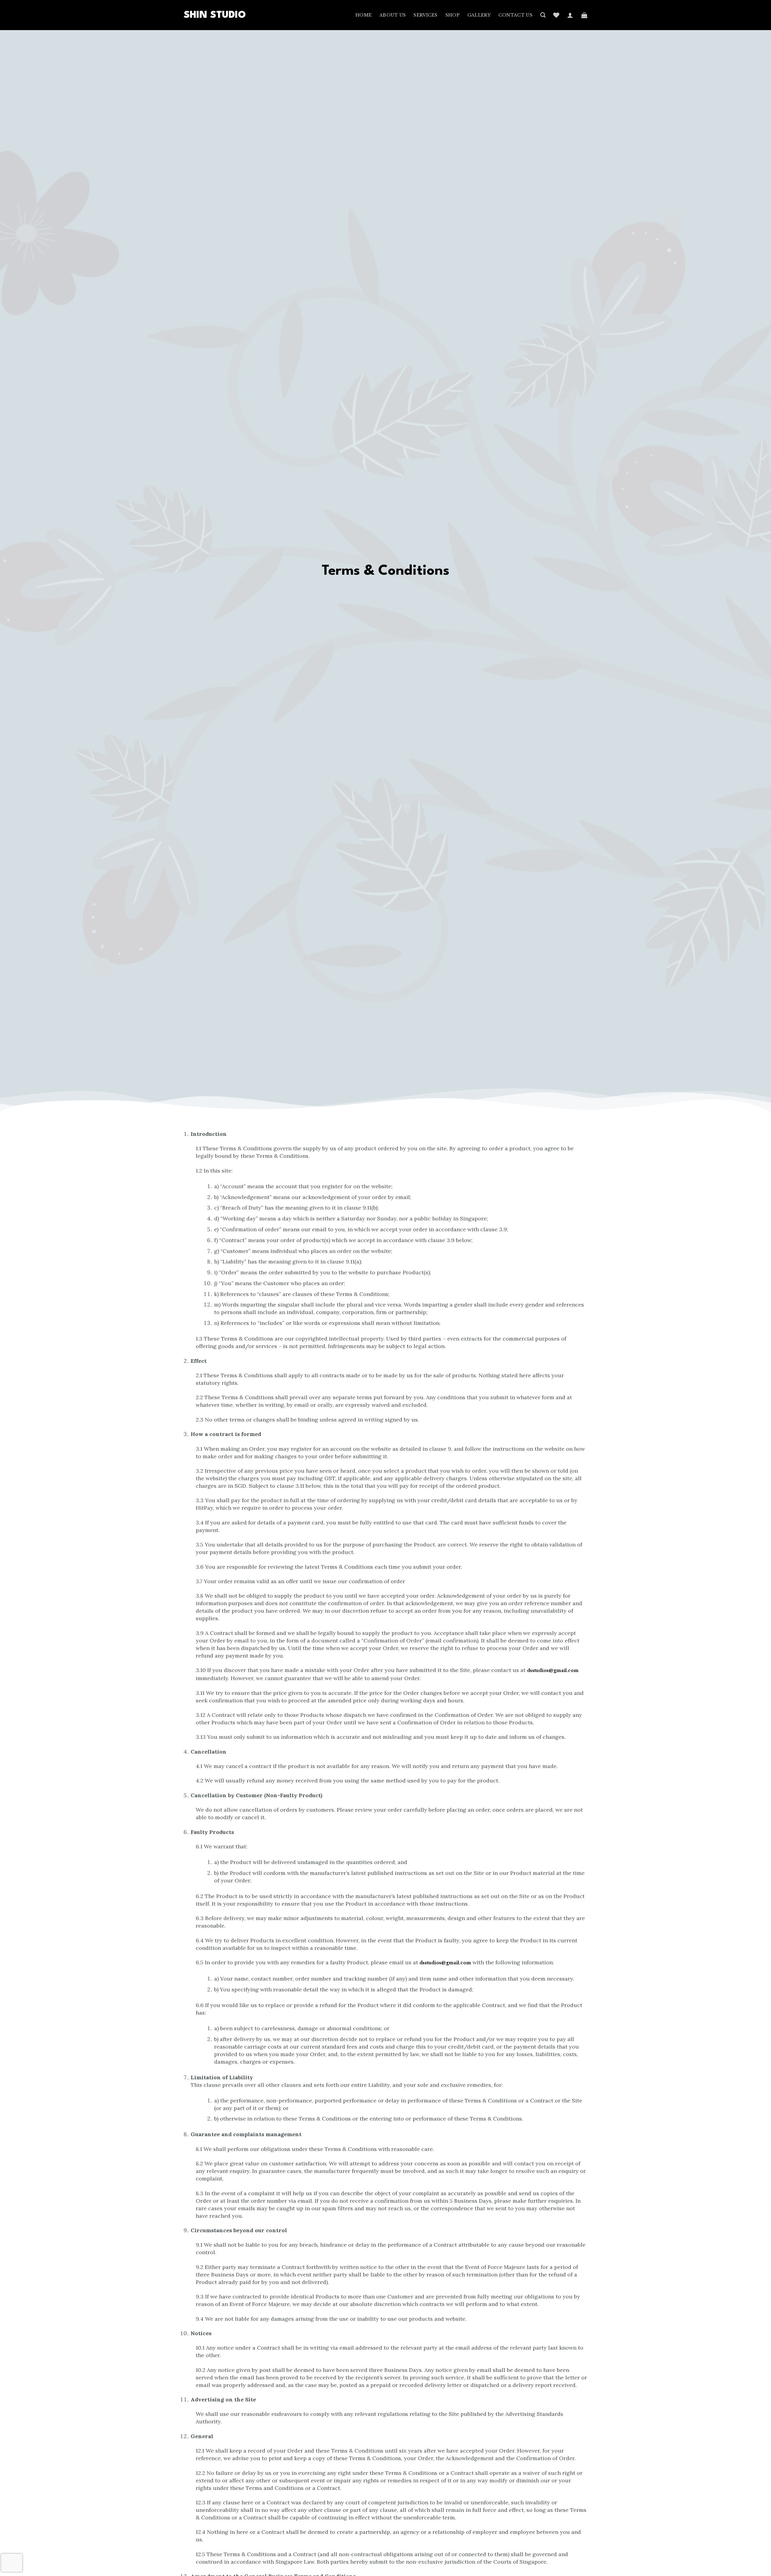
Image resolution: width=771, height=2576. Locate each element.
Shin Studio (215, 15)
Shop (453, 15)
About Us (393, 15)
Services (425, 15)
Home (364, 15)
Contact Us (515, 15)
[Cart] (584, 15)
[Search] (543, 15)
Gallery (479, 15)
